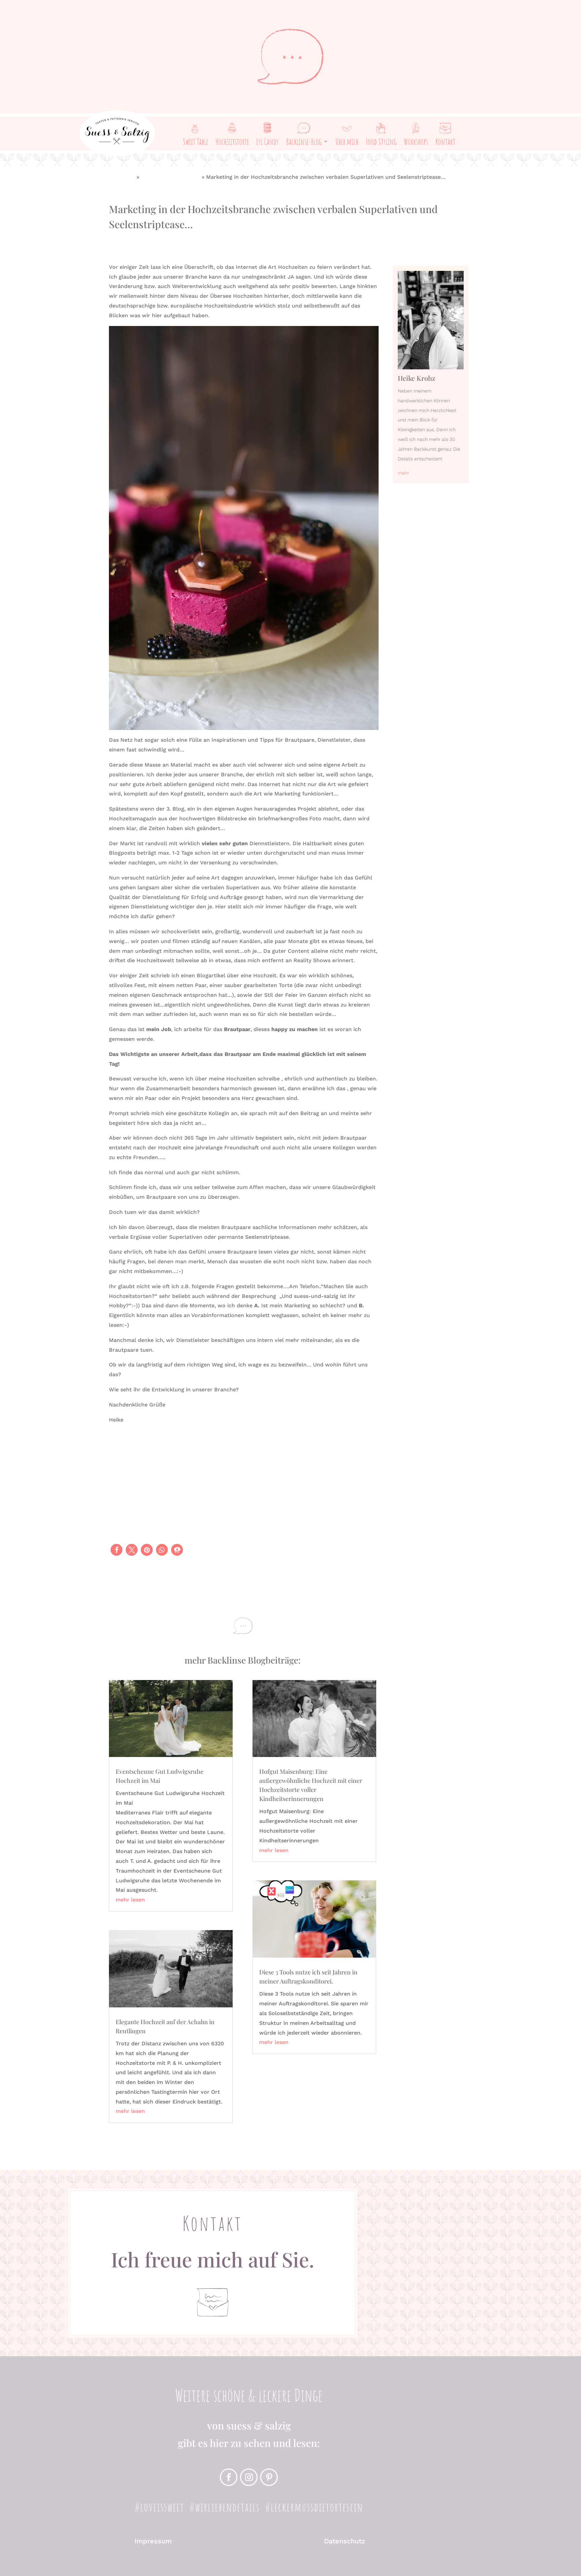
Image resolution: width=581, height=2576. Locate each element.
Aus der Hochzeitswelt (170, 177)
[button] (117, 1550)
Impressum (153, 2541)
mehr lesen (130, 1900)
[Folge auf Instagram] (249, 2477)
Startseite (122, 177)
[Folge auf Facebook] (229, 2477)
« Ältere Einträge (131, 2138)
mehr (403, 473)
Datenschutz (345, 2541)
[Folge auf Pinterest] (269, 2477)
